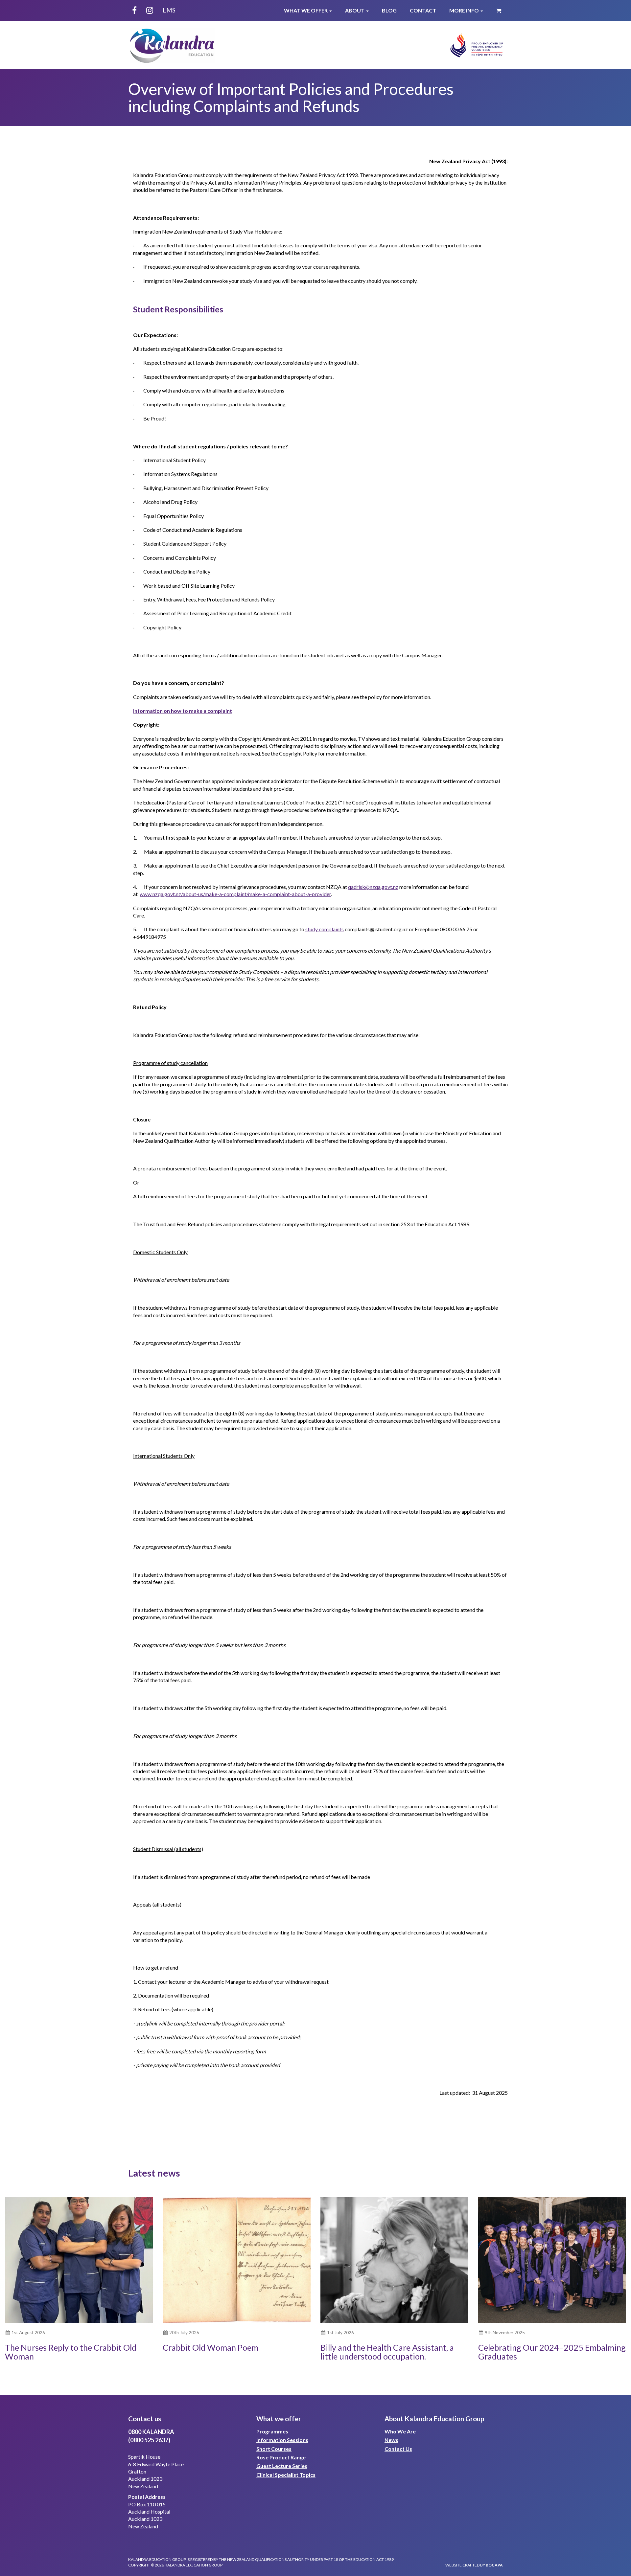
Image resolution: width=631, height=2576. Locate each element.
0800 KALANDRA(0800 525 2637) (151, 2436)
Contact (423, 10)
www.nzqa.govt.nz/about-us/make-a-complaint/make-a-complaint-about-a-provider (235, 894)
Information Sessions (282, 2440)
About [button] (355, 10)
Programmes (272, 2431)
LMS (169, 10)
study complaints (325, 929)
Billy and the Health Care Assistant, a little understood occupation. (387, 2352)
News (391, 2440)
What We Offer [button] (306, 10)
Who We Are (400, 2431)
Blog (389, 10)
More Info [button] (465, 10)
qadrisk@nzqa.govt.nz (373, 887)
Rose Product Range (281, 2457)
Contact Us (398, 2449)
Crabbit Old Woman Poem (210, 2347)
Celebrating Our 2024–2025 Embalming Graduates (552, 2352)
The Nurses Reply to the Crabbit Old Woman (71, 2352)
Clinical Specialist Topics (286, 2475)
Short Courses (274, 2449)
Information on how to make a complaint (183, 711)
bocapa (494, 2565)
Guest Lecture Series (282, 2466)
